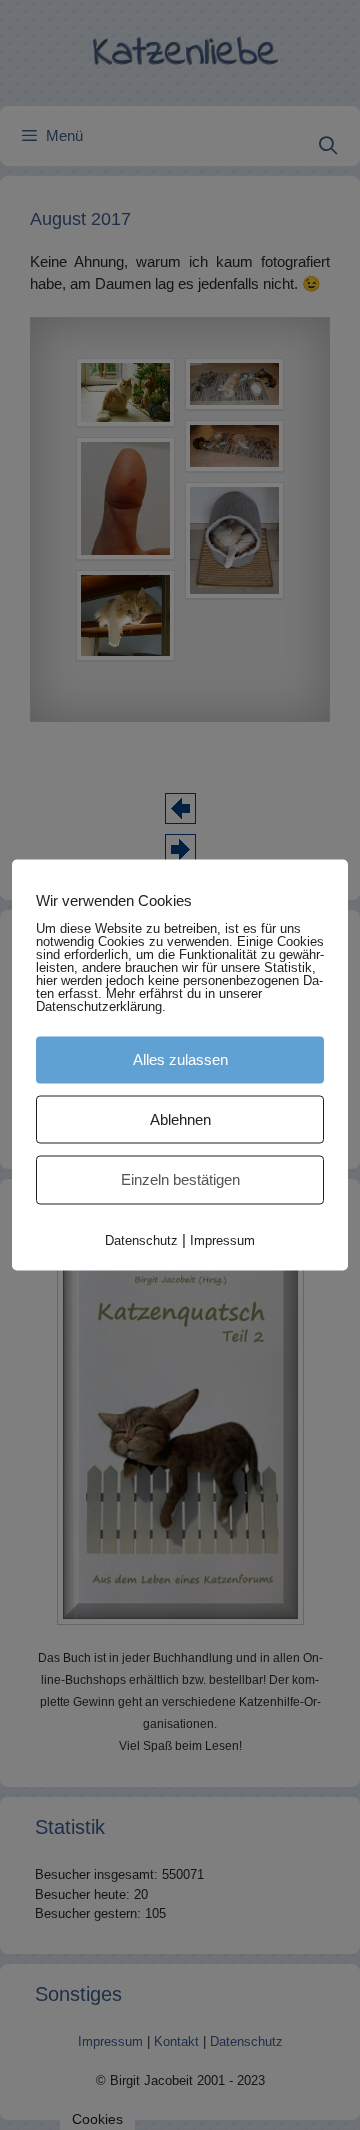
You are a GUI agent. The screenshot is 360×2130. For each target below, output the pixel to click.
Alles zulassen (180, 1059)
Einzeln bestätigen (180, 1179)
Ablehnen (180, 1118)
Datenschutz (141, 1239)
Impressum (222, 1239)
